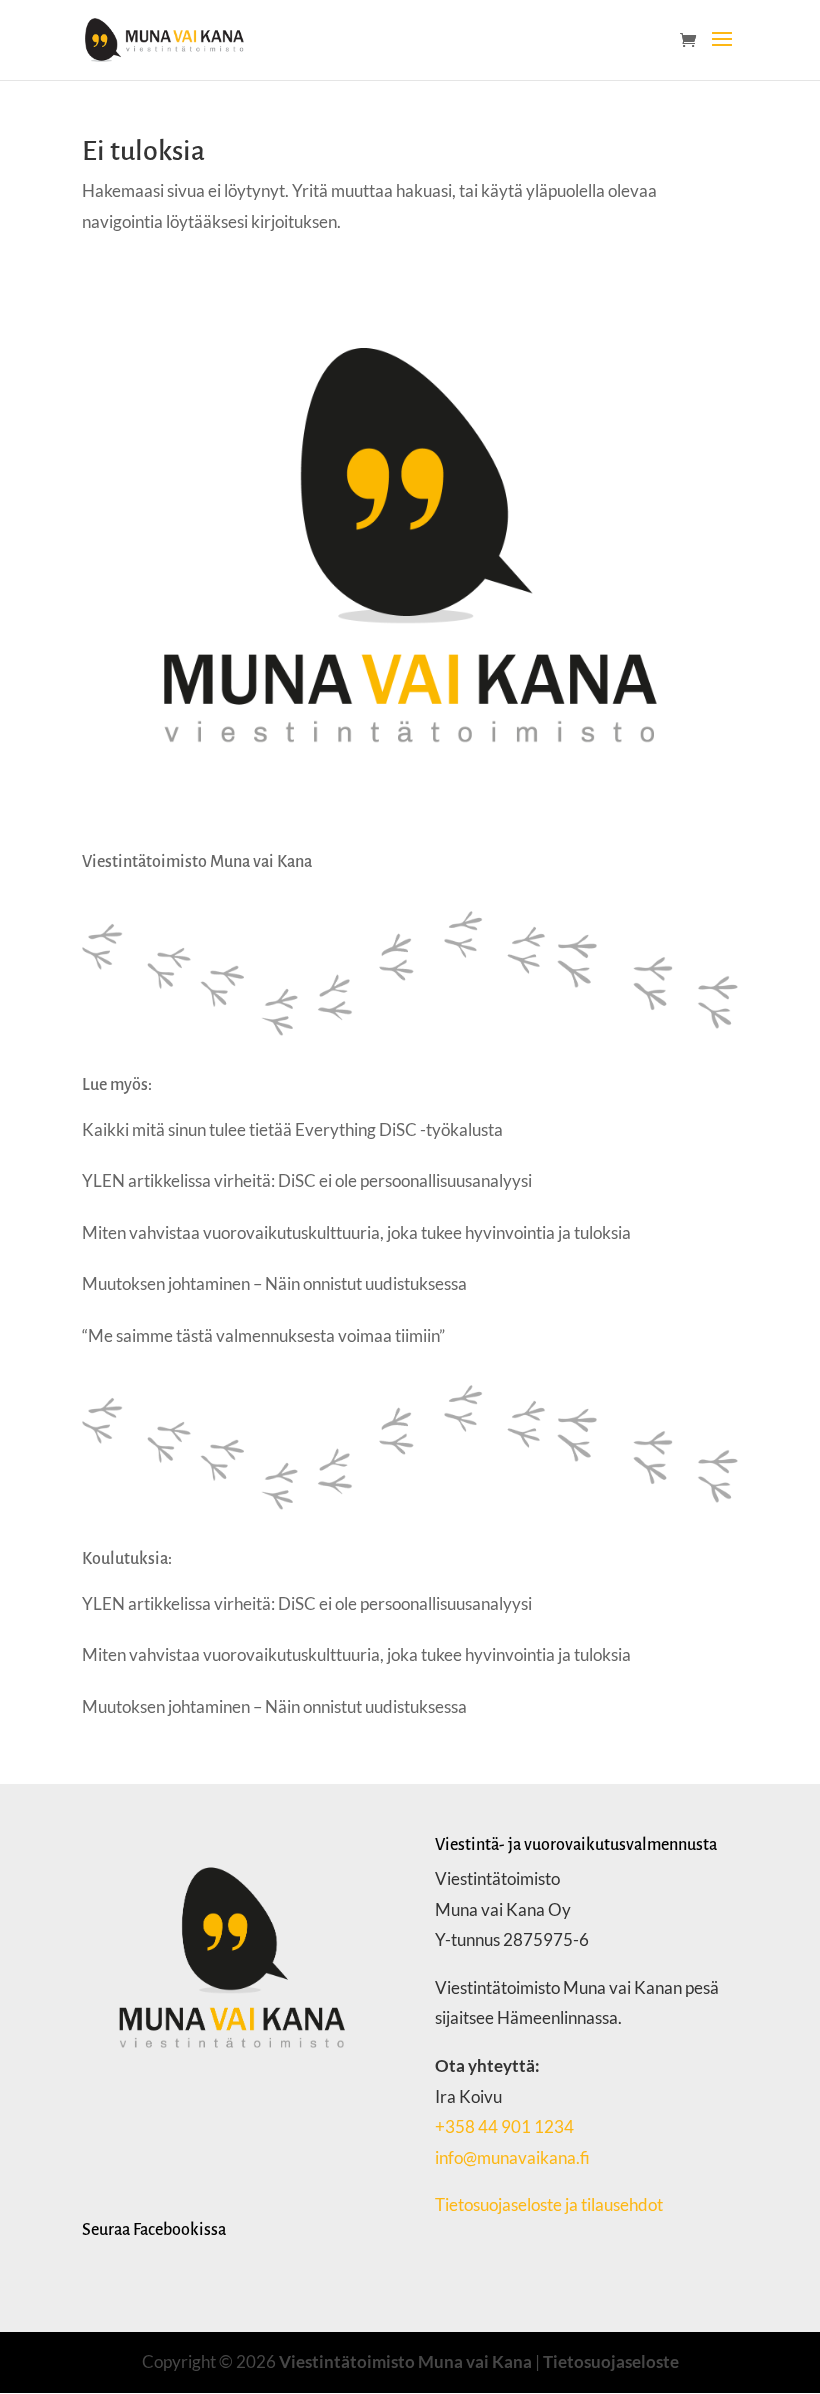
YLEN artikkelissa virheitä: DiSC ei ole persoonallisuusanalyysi (307, 1180)
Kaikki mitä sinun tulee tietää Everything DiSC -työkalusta (292, 1129)
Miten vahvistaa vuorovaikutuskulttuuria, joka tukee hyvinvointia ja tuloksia (356, 1232)
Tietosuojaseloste (611, 2361)
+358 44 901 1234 (504, 2126)
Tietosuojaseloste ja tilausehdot (550, 2204)
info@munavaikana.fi (512, 2157)
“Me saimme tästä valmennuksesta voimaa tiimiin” (263, 1335)
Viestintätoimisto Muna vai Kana (405, 2361)
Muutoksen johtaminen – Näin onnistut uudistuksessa (274, 1283)
